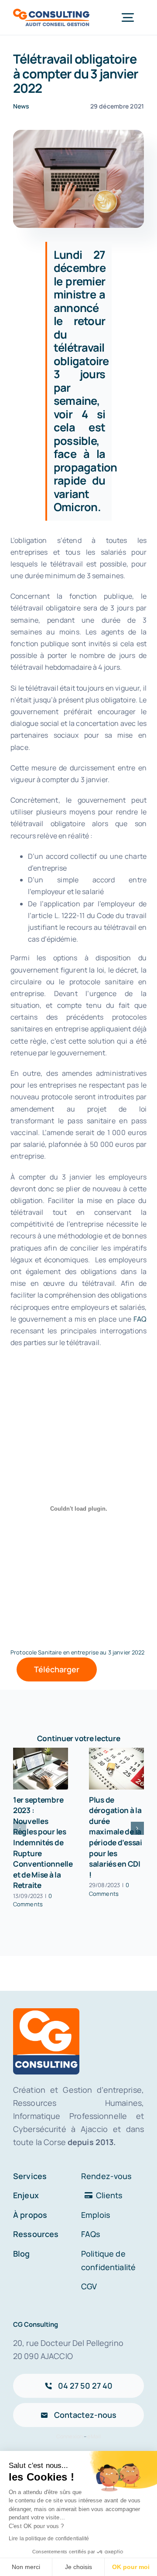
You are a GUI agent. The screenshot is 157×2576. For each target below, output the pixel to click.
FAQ (140, 1319)
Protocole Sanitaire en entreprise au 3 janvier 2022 (78, 1652)
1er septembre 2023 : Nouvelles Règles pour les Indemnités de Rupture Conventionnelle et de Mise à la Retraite (43, 1842)
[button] (20, 1828)
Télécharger (57, 1669)
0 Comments (33, 1900)
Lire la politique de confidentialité (49, 2539)
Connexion (70, 2436)
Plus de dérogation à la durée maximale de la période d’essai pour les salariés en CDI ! (116, 1837)
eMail (94, 2436)
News (21, 106)
